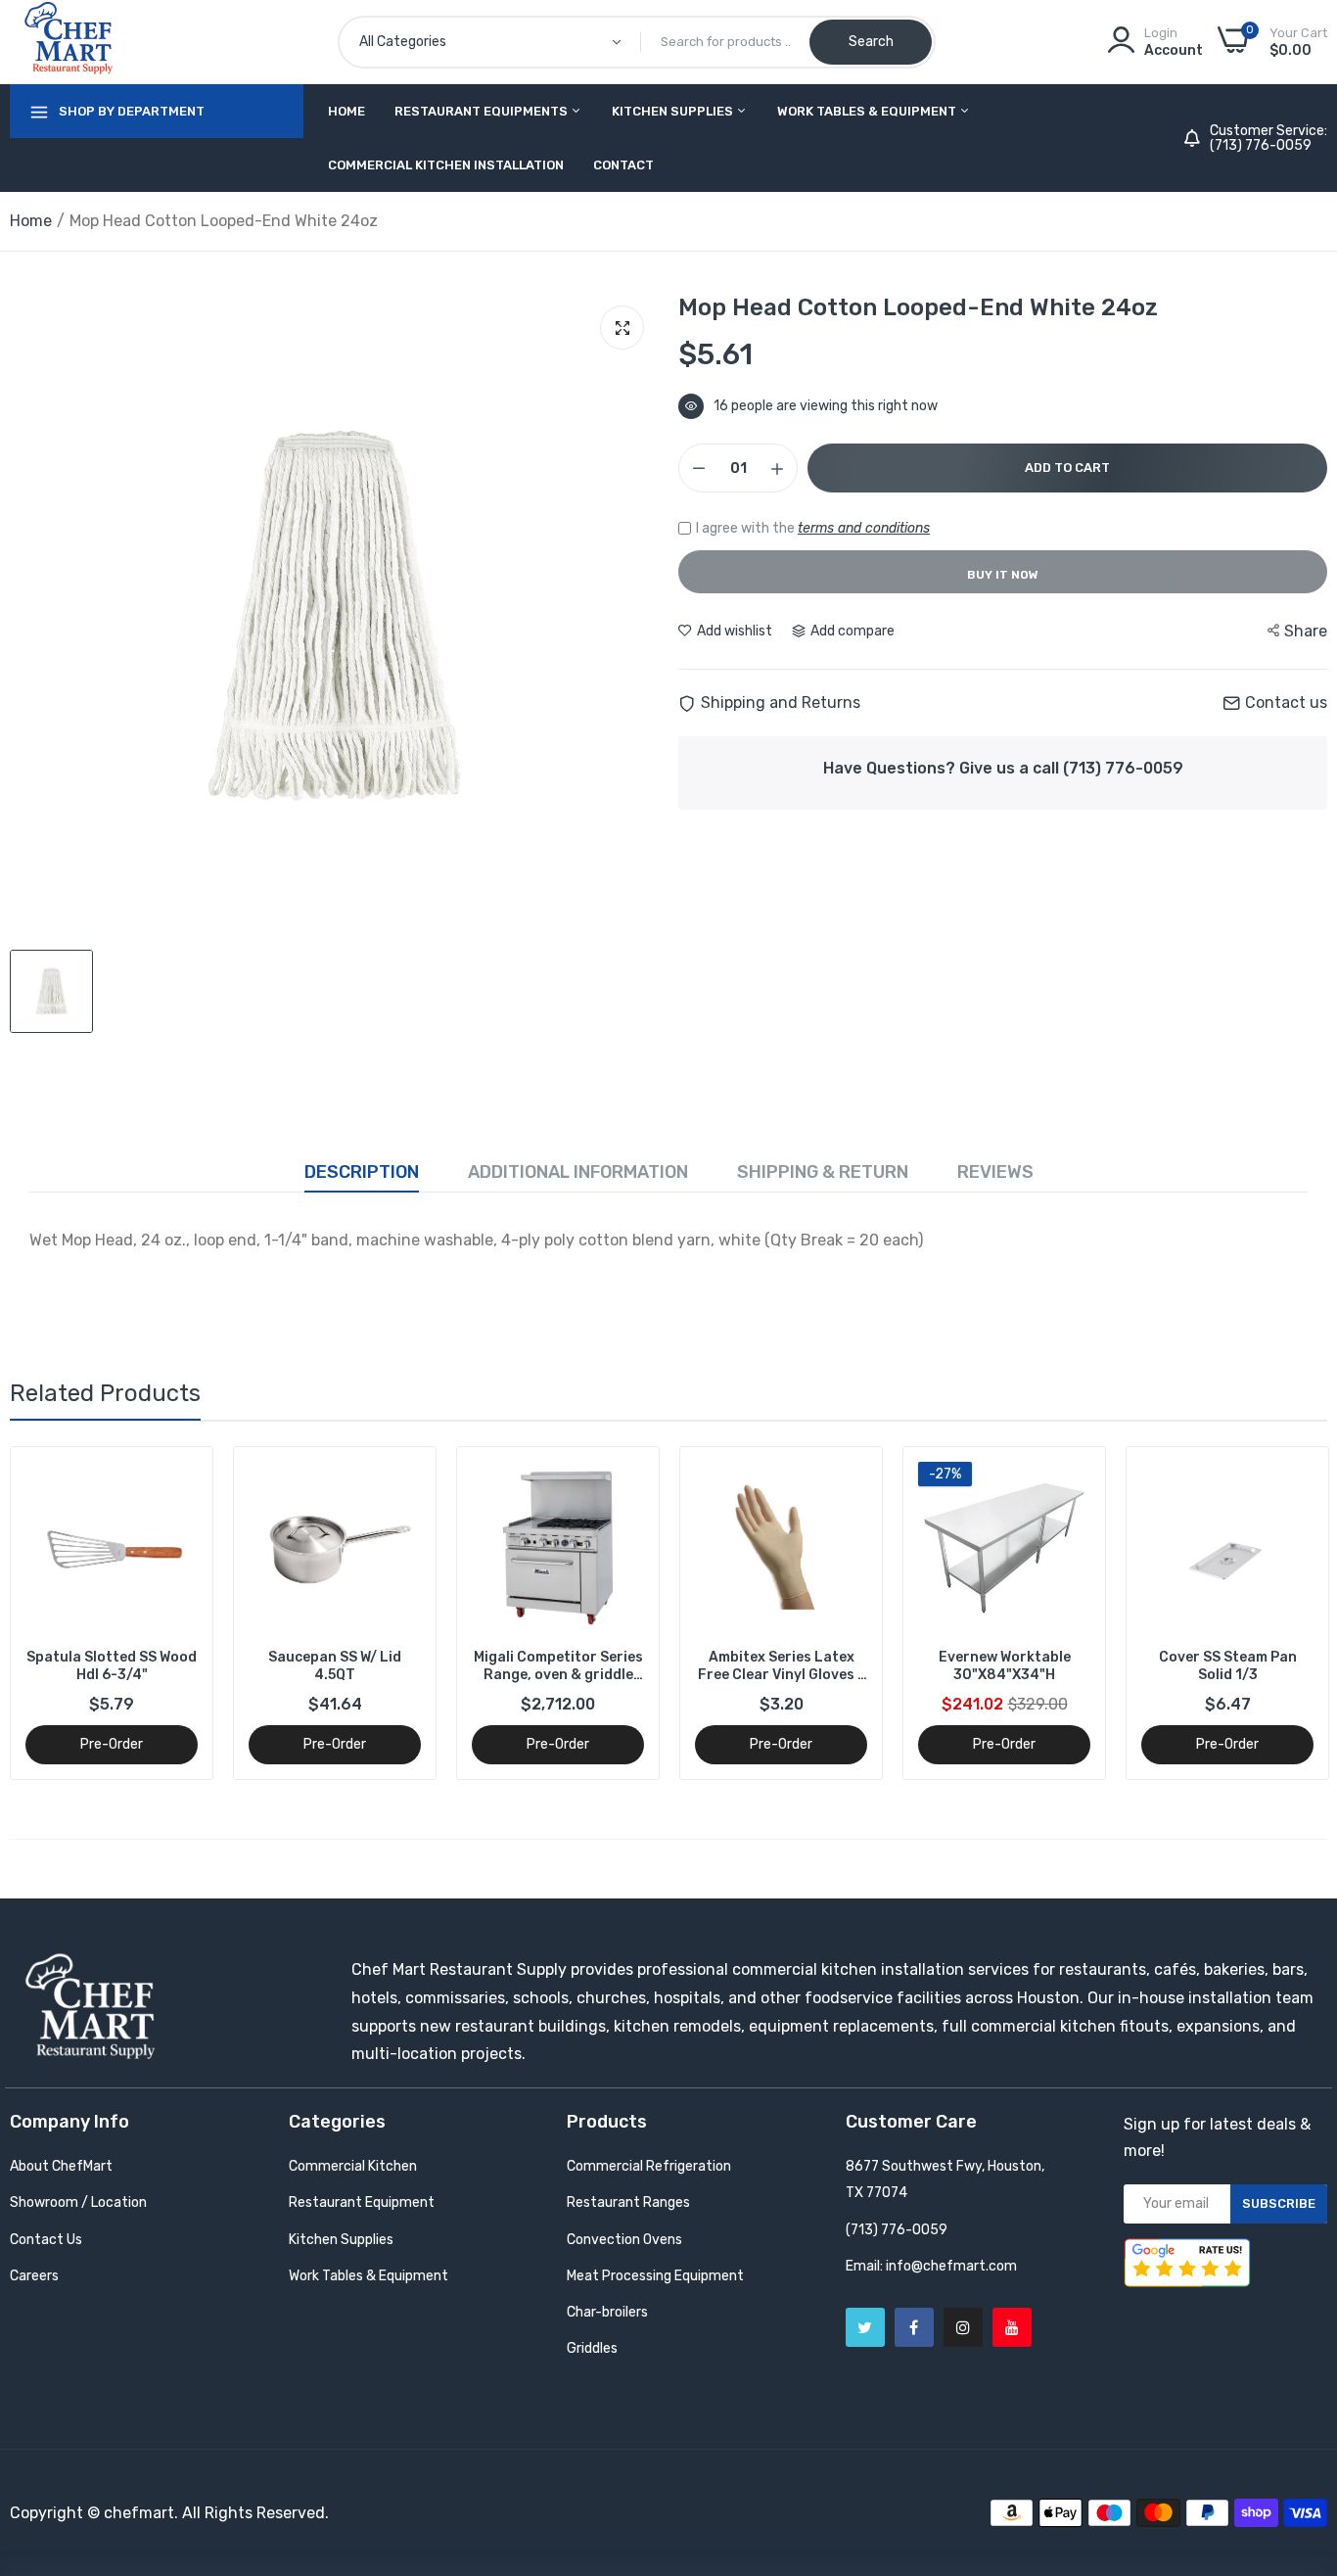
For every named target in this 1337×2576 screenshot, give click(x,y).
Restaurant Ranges (628, 2202)
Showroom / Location (78, 2202)
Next (1278, 1614)
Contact (623, 165)
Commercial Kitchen (353, 2166)
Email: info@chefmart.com (931, 2266)
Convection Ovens (624, 2240)
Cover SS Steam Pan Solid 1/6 (1228, 1666)
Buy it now (1003, 575)
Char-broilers (607, 2312)
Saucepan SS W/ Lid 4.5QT (112, 1666)
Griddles (592, 2348)
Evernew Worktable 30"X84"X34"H (782, 1666)
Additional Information (578, 1172)
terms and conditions (864, 528)
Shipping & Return (823, 1172)
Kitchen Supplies (674, 111)
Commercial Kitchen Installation (446, 165)
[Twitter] (865, 2327)
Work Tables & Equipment (868, 111)
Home (346, 111)
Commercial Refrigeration (649, 2166)
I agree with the (813, 528)
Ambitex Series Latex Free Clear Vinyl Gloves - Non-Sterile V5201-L (558, 1666)
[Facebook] (914, 2327)
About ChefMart (61, 2166)
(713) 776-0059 (1261, 146)
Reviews (995, 1172)
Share (1306, 631)
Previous (59, 1614)
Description (362, 1172)
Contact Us (46, 2240)
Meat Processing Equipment (655, 2276)
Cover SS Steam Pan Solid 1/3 (1005, 1666)
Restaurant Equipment (362, 2202)
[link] (181, 1479)
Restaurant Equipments (483, 111)
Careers (34, 2276)
